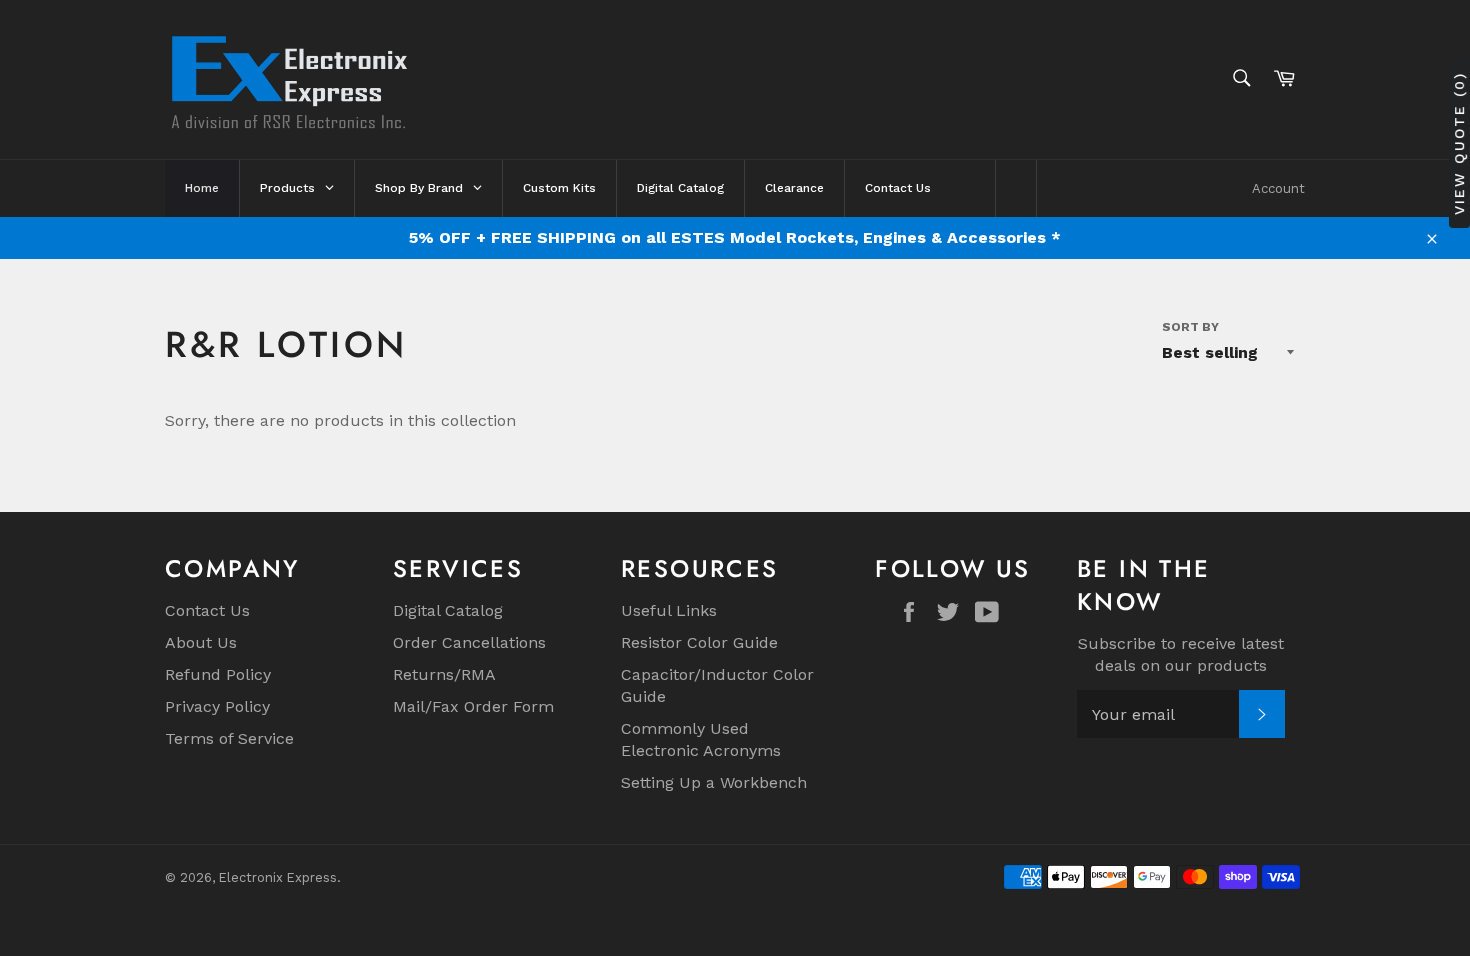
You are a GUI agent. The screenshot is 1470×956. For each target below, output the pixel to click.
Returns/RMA (444, 674)
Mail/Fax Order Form (473, 706)
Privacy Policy (217, 706)
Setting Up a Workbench (714, 782)
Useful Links (669, 610)
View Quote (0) (1459, 142)
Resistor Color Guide (699, 642)
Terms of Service (229, 738)
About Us (201, 642)
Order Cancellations (469, 642)
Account (1278, 188)
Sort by (1190, 327)
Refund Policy (218, 674)
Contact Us (207, 610)
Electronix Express (278, 877)
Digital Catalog (448, 610)
